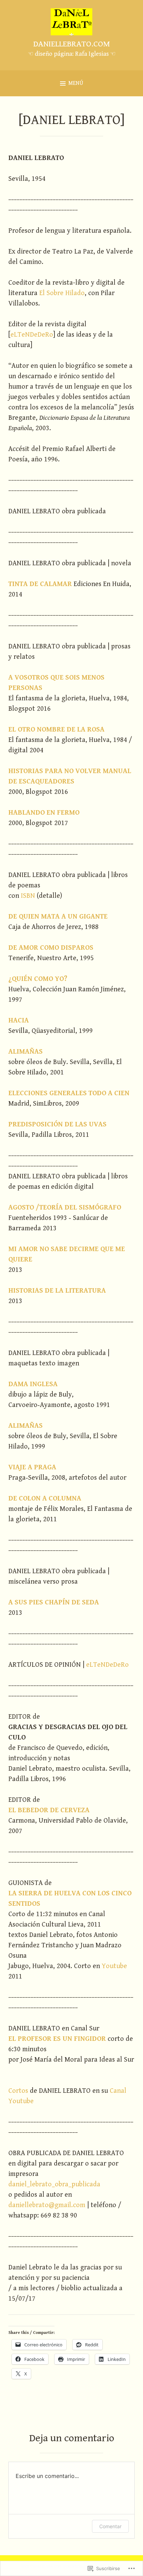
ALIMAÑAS (26, 1052)
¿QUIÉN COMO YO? (38, 979)
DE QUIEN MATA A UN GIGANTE (58, 917)
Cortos (18, 2091)
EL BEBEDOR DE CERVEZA (49, 1810)
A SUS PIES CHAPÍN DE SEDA (54, 1603)
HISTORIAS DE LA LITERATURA (57, 1291)
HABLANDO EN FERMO (44, 813)
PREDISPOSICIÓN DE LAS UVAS (57, 1125)
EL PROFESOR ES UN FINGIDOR (57, 2039)
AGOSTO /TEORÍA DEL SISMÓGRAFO (65, 1208)
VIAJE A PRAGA (32, 1467)
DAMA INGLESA (33, 1384)
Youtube (114, 1966)
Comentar (110, 2526)
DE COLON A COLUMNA (45, 1499)
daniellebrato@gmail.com (47, 2205)
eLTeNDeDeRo (32, 335)
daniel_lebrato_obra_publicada (54, 2184)
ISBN (28, 896)
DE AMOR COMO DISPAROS (51, 948)
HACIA (19, 1021)
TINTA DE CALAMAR (40, 584)
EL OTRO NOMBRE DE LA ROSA (56, 730)
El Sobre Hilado (62, 293)
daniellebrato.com (72, 44)
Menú (76, 83)
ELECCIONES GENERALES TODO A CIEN (69, 1093)
